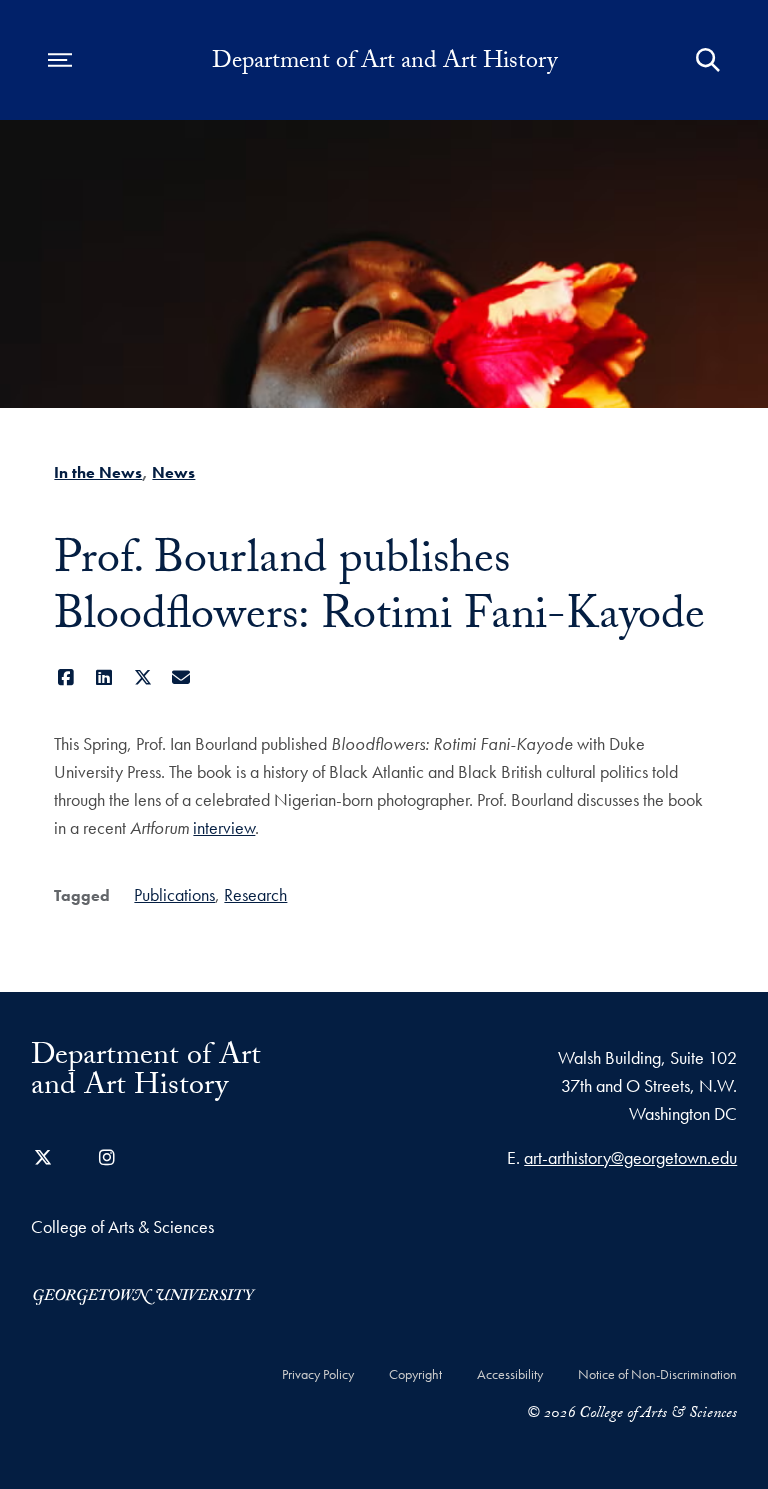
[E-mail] (181, 677)
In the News (98, 472)
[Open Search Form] (708, 60)
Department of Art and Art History (384, 64)
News (173, 472)
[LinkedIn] (104, 677)
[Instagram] (107, 1157)
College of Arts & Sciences (122, 1226)
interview (224, 827)
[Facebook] (65, 677)
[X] (142, 677)
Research (255, 894)
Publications (174, 894)
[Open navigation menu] (60, 60)
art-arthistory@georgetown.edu (630, 1157)
